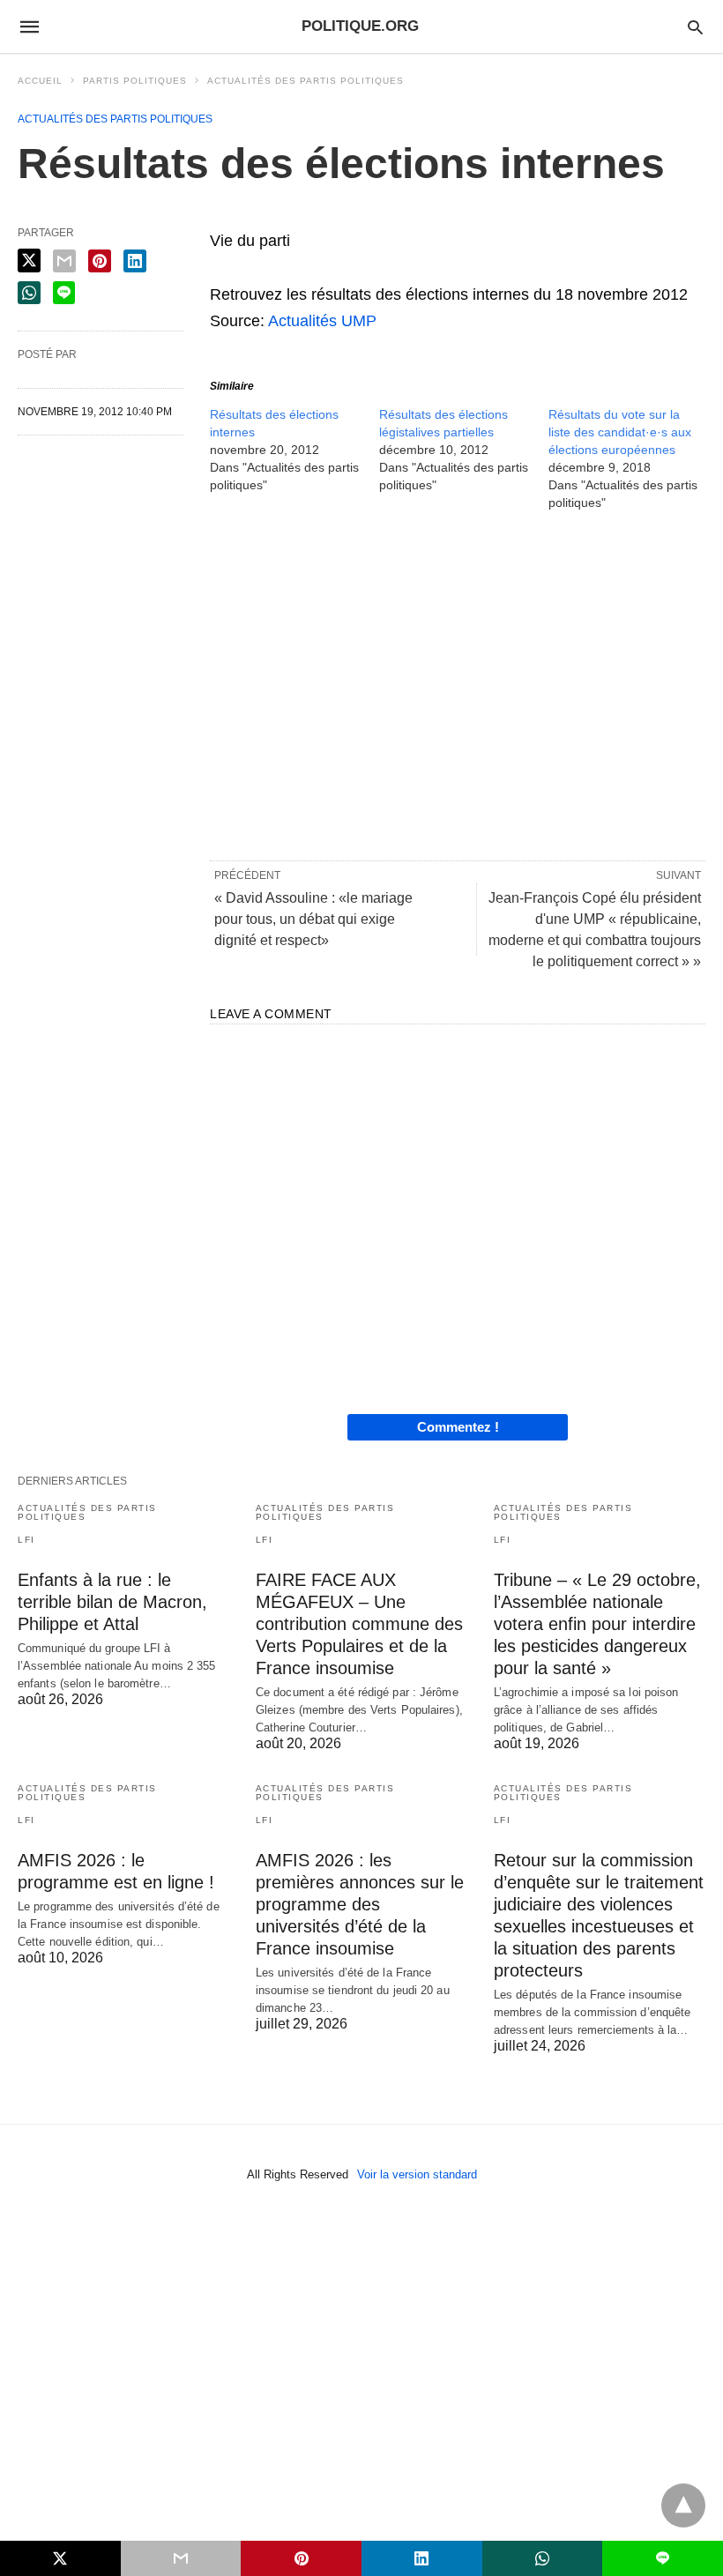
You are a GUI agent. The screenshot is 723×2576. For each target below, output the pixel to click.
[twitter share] (29, 261)
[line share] (64, 293)
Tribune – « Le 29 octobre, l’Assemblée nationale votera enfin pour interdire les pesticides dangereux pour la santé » (597, 1624)
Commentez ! (458, 1427)
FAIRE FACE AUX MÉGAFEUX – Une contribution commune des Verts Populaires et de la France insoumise (359, 1624)
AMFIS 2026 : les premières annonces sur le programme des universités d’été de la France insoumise (360, 1904)
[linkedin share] (135, 261)
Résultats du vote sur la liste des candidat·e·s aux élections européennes (620, 432)
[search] (695, 27)
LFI (26, 1540)
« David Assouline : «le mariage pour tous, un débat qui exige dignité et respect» (313, 919)
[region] (458, 684)
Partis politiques (135, 81)
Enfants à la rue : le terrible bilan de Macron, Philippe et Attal (112, 1602)
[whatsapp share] (29, 293)
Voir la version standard (417, 2174)
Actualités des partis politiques (306, 81)
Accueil (40, 81)
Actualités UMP (322, 321)
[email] (181, 2558)
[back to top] (683, 2505)
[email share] (64, 261)
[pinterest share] (100, 261)
